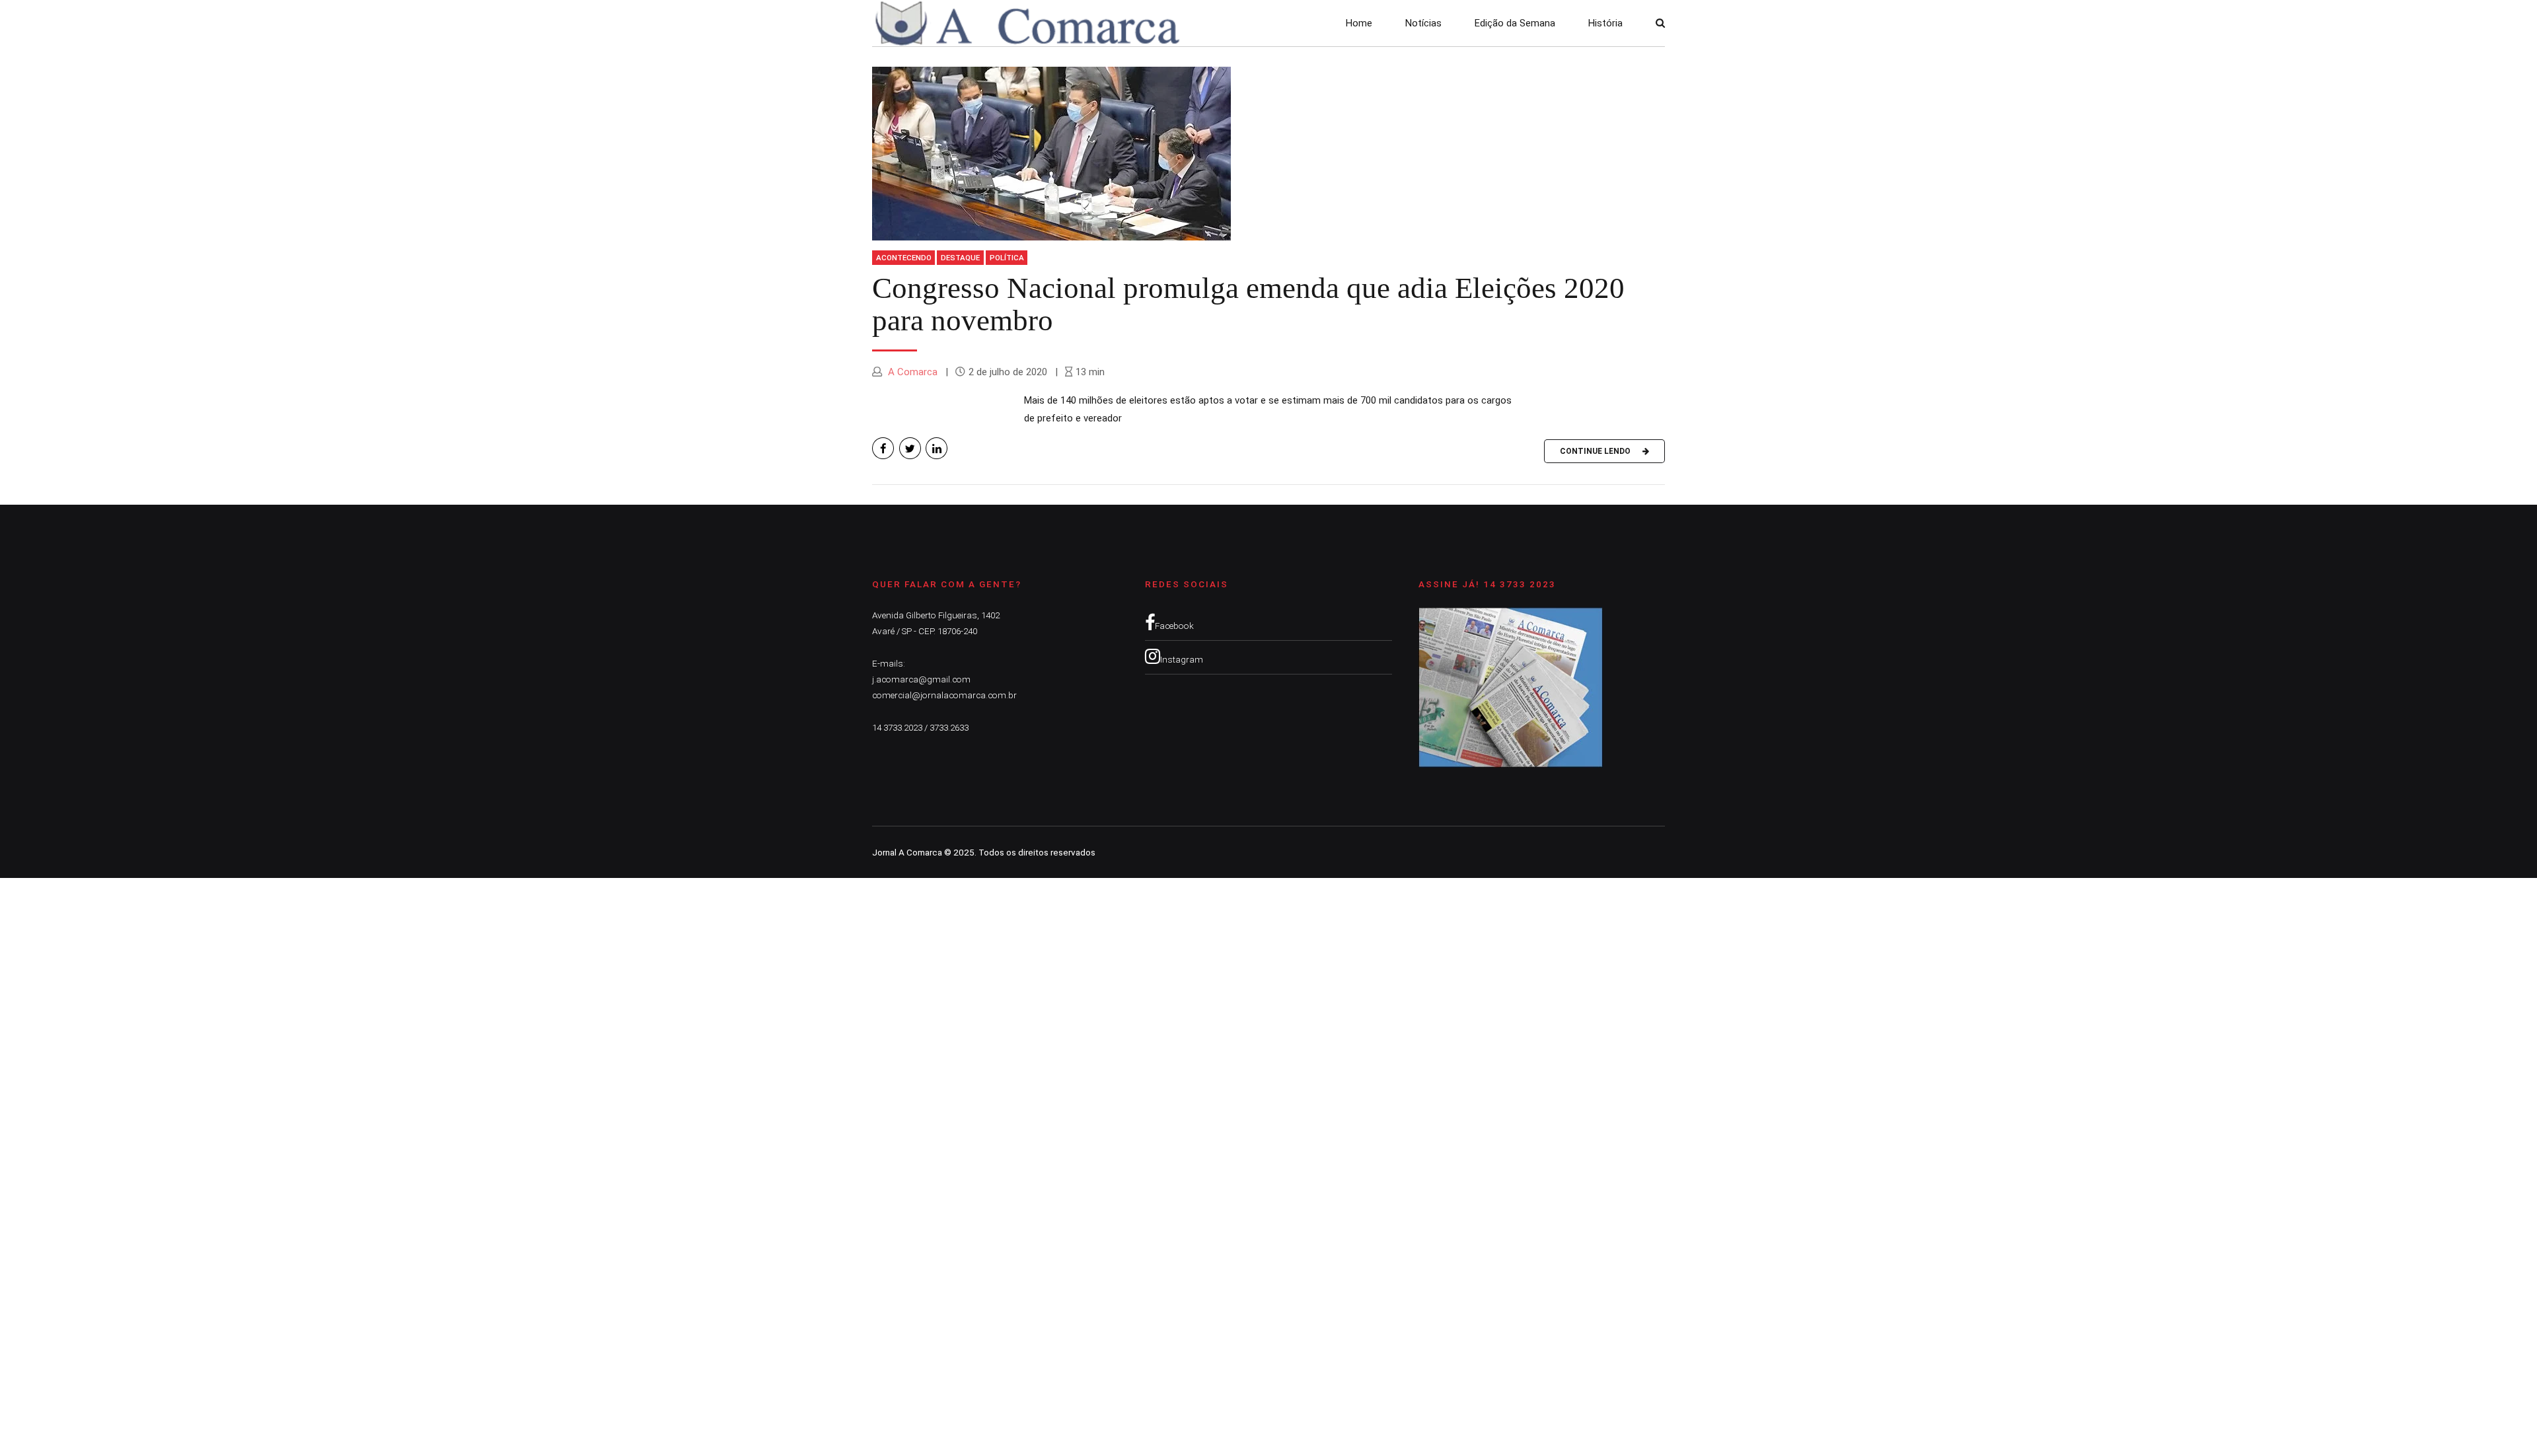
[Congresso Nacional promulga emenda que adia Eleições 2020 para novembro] (1268, 154)
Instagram (1182, 659)
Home (1359, 23)
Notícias (1423, 23)
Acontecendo (904, 258)
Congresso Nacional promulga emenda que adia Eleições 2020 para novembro (1248, 305)
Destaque (960, 258)
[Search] (1660, 23)
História (1605, 23)
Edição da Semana (1515, 23)
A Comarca (911, 372)
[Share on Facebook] (883, 448)
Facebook (1174, 626)
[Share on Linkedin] (937, 448)
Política (1007, 258)
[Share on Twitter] (910, 448)
